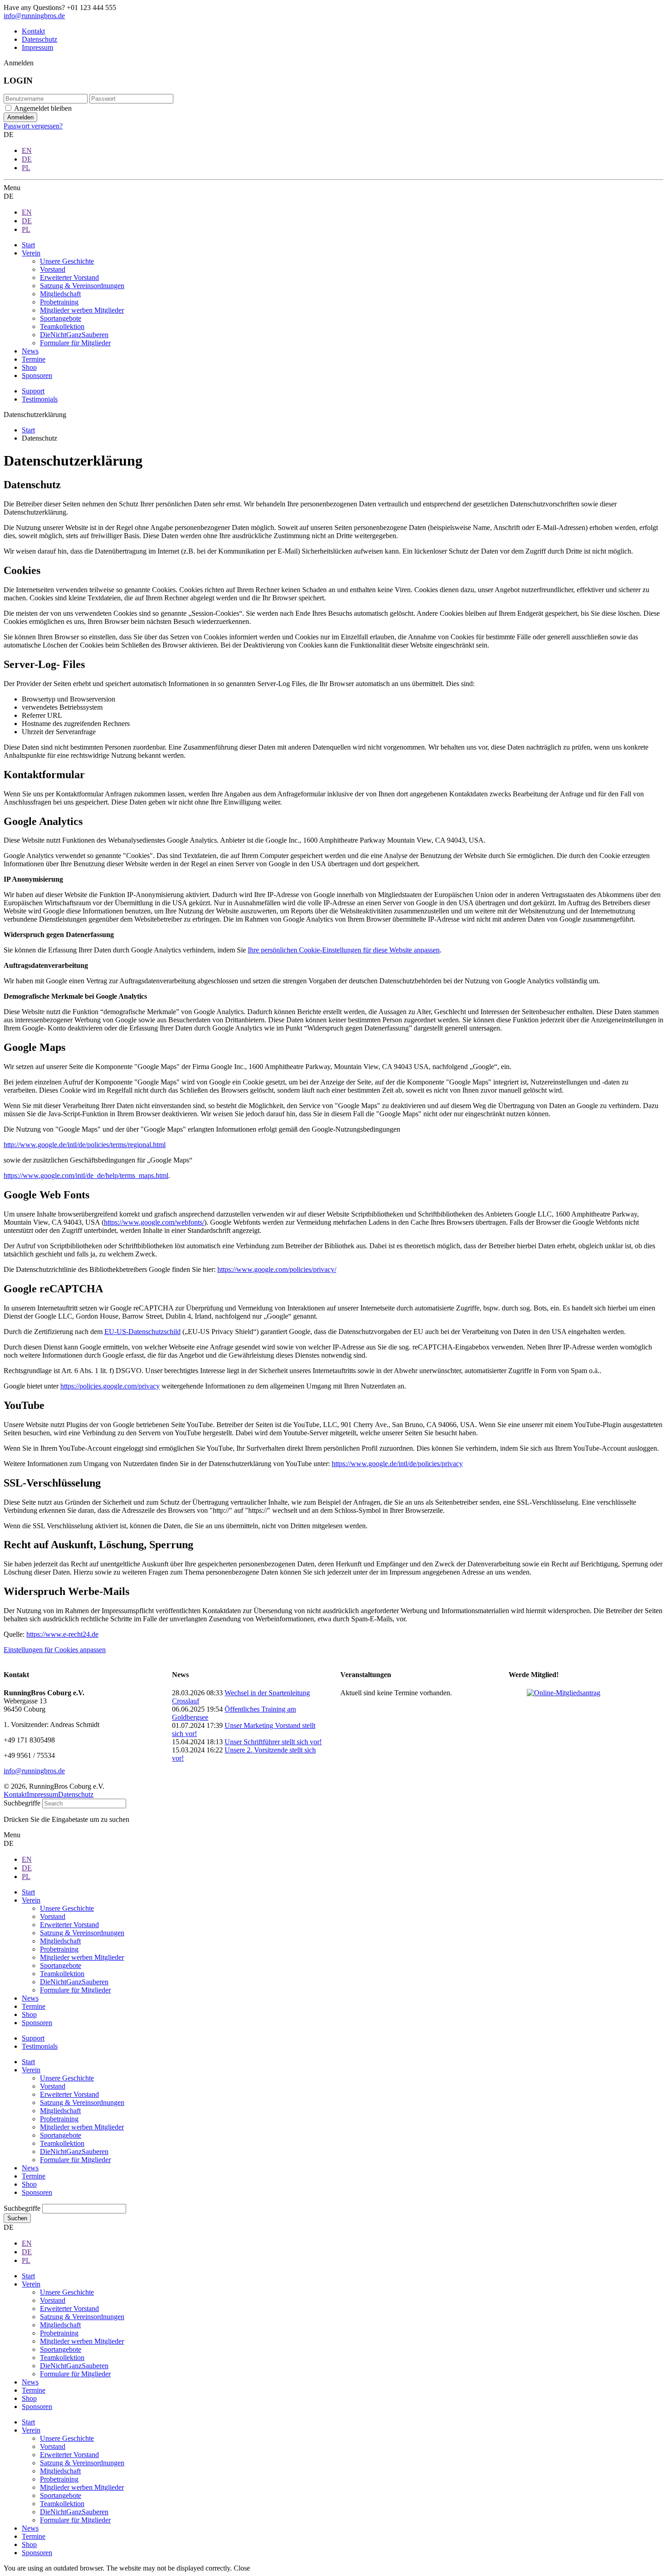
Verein (31, 2070)
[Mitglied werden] (564, 1693)
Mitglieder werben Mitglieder (82, 2127)
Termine (34, 2176)
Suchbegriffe (22, 1803)
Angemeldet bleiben (43, 108)
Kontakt (33, 31)
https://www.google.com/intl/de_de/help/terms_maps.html (86, 1175)
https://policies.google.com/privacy (110, 1386)
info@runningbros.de (34, 16)
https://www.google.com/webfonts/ (154, 1222)
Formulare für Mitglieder (75, 2160)
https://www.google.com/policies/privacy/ (277, 1269)
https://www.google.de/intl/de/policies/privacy (397, 1464)
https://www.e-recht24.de (62, 1634)
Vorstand (53, 2086)
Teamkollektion (62, 2143)
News (30, 2168)
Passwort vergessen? (33, 126)
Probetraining (59, 2119)
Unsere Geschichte (67, 2078)
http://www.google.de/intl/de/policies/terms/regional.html (85, 1145)
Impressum (37, 47)
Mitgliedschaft (60, 2111)
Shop (29, 2184)
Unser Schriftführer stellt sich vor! (273, 1742)
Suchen (17, 2218)
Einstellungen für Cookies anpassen (55, 1650)
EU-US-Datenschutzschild (142, 1332)
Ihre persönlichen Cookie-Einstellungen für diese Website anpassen (344, 950)
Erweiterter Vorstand (69, 2094)
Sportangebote (61, 2135)
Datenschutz (39, 39)
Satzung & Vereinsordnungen (82, 2103)
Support (33, 391)
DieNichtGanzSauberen (74, 2152)
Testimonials (40, 399)
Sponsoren (37, 2192)
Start (28, 2062)
